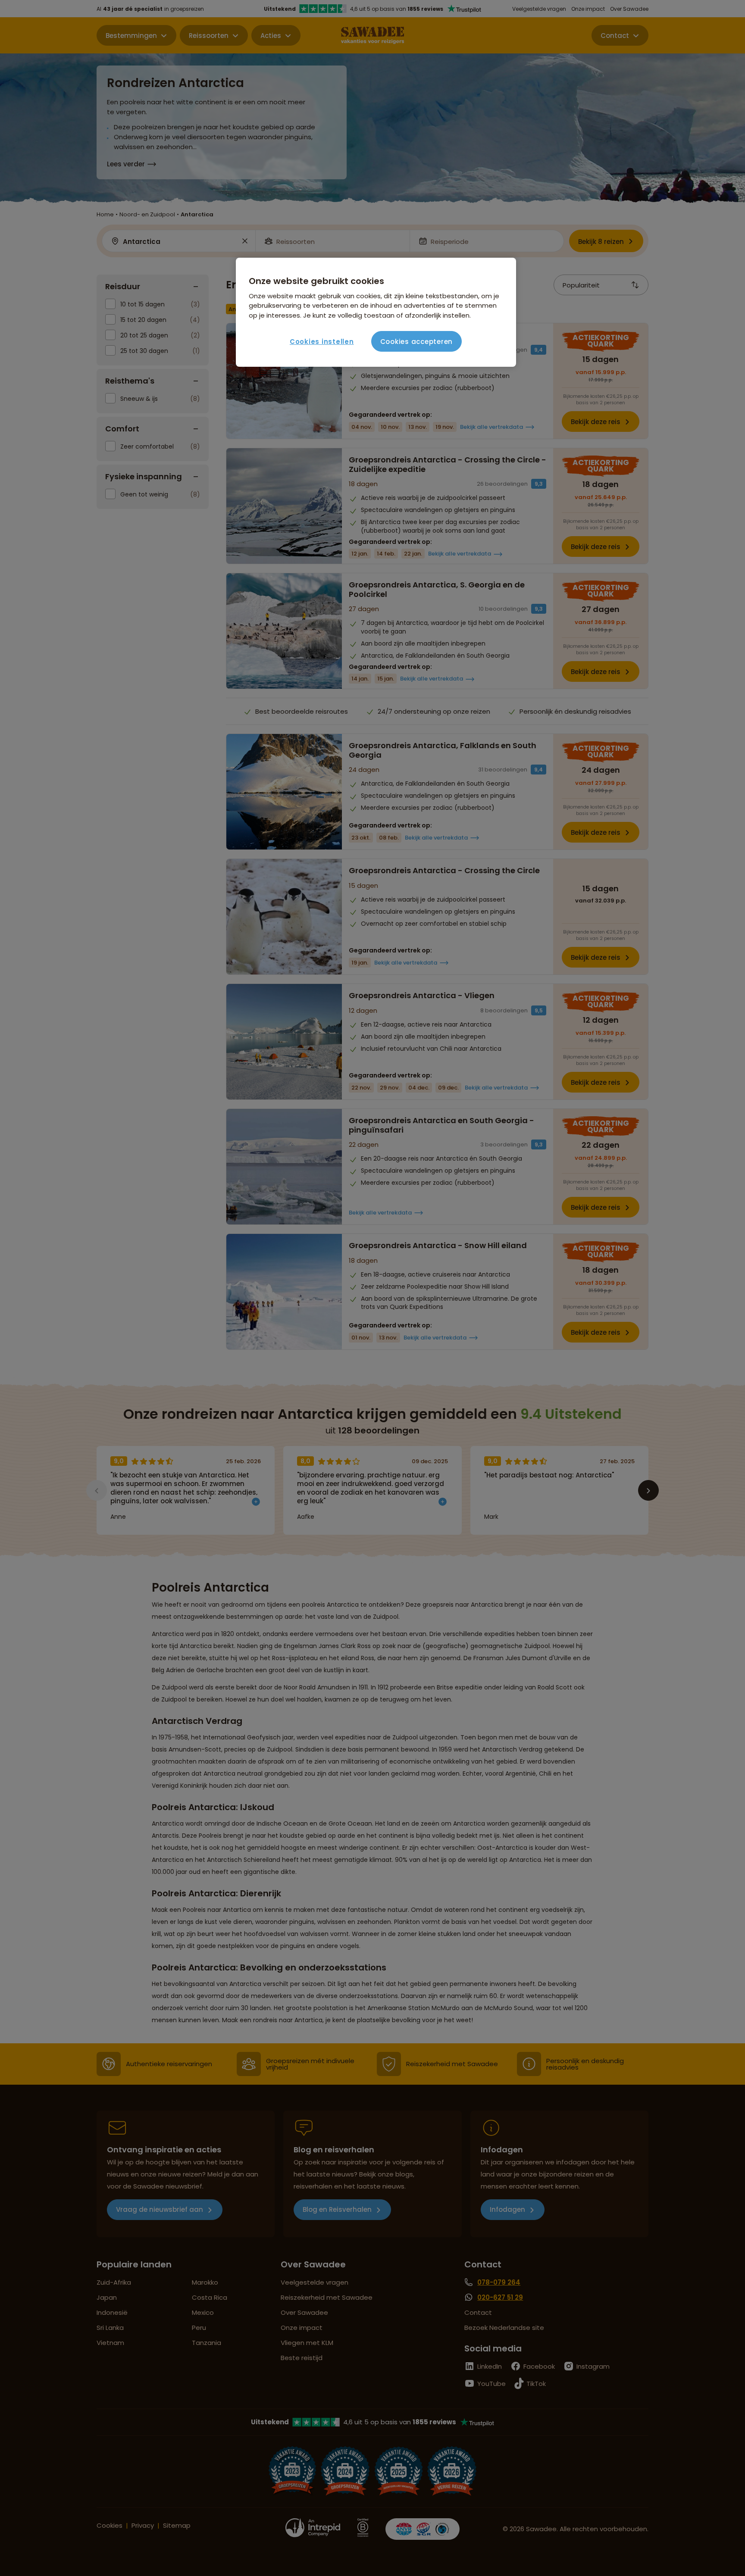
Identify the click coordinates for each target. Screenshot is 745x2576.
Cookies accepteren (417, 342)
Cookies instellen (322, 342)
